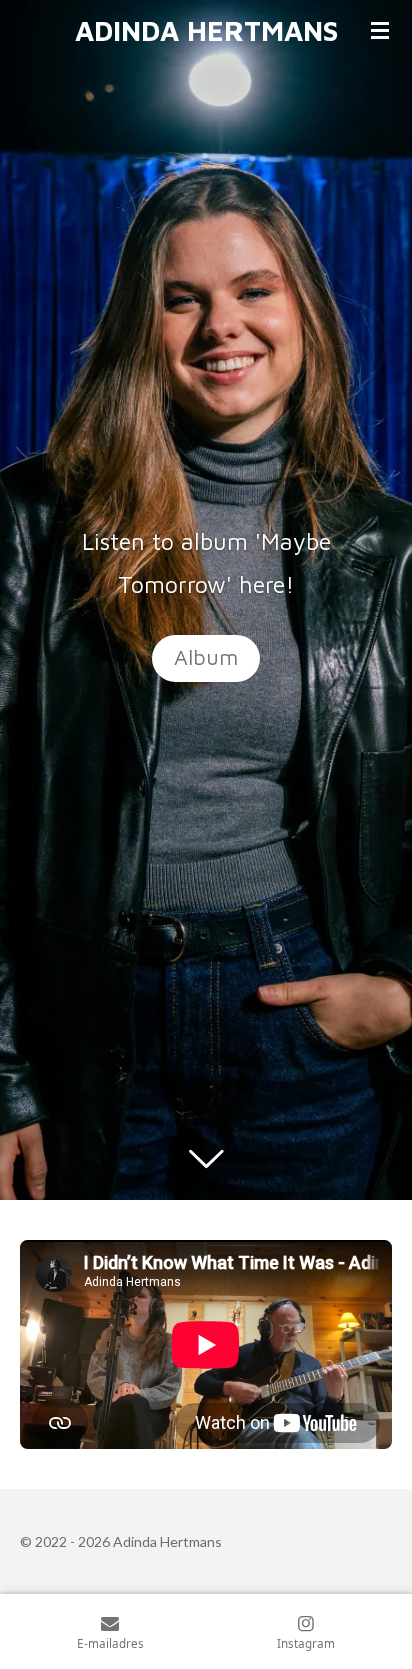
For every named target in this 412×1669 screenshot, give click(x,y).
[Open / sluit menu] (380, 30)
